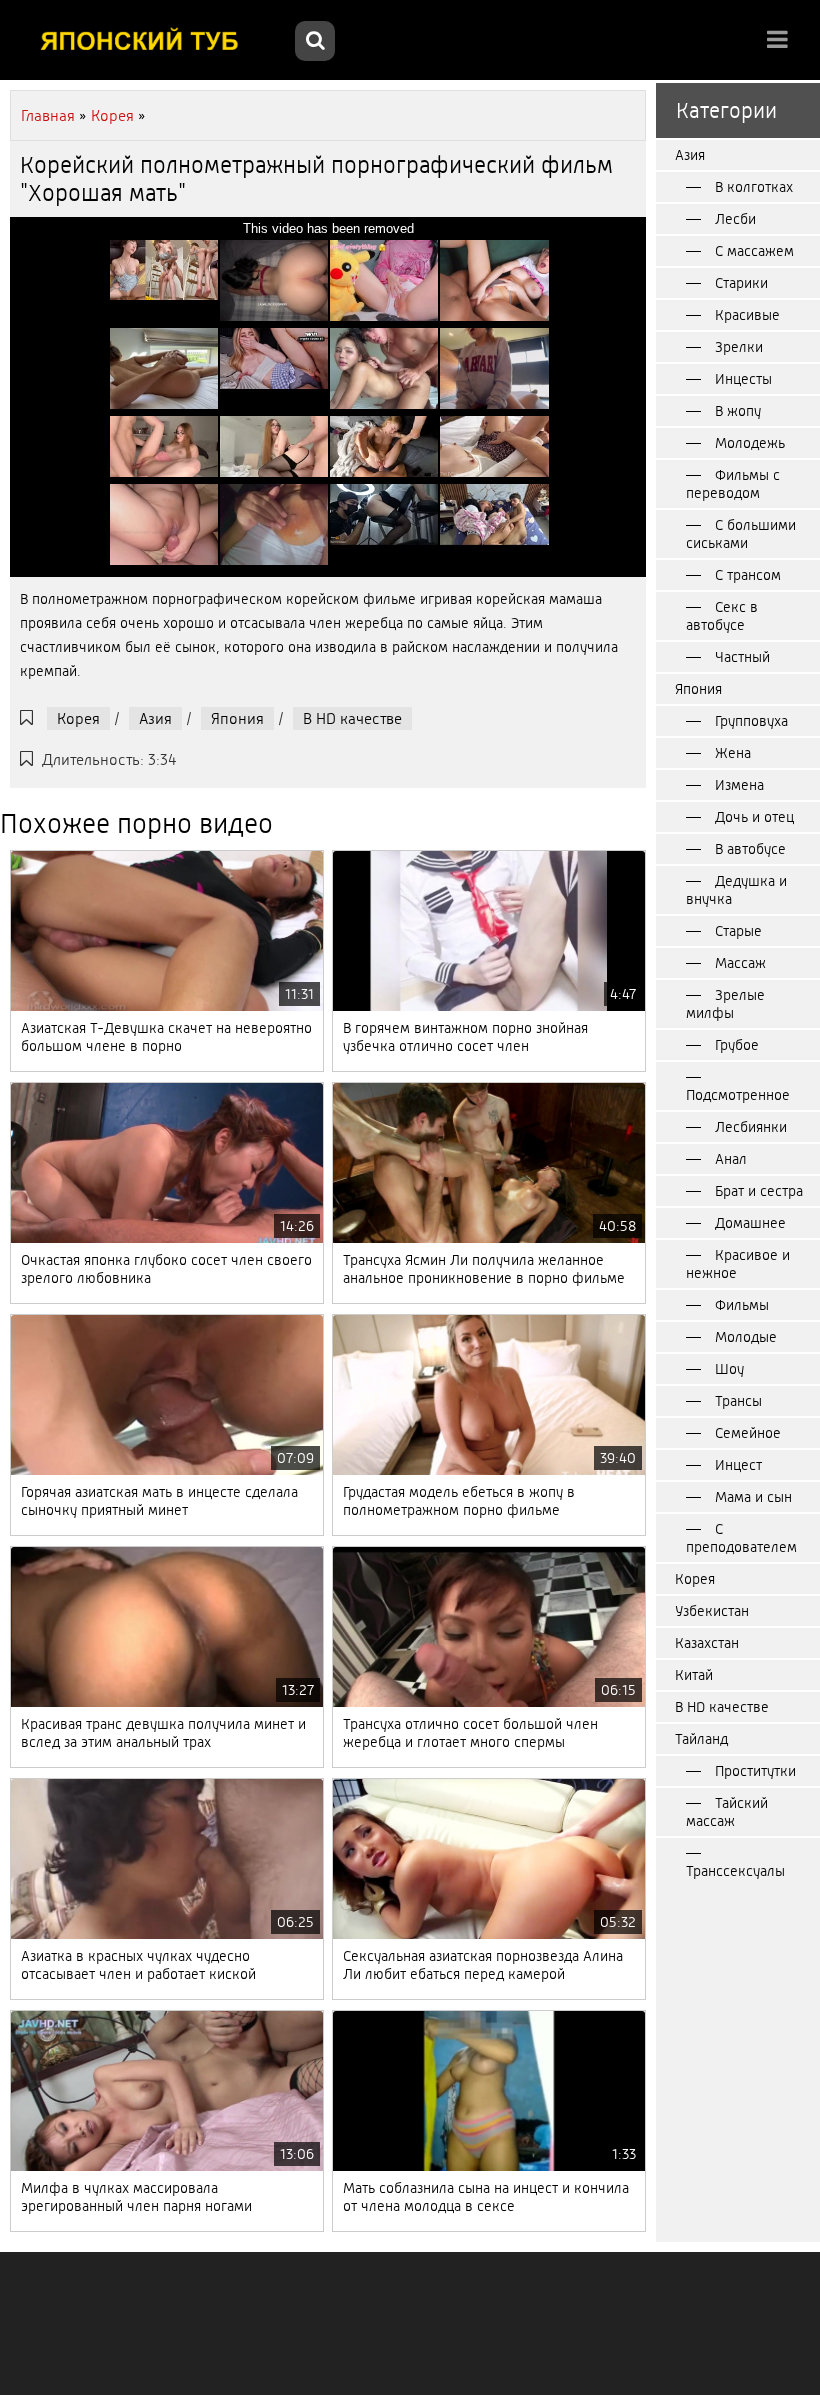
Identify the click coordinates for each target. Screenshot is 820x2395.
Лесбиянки (751, 1127)
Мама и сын (753, 1497)
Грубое (737, 1045)
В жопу (738, 411)
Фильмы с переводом (733, 484)
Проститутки (755, 1771)
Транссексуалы (735, 1871)
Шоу (729, 1369)
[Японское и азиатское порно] (150, 40)
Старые (738, 931)
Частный (742, 657)
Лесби (735, 219)
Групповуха (751, 721)
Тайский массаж (727, 1812)
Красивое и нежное (738, 1264)
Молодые (746, 1337)
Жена (733, 753)
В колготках (754, 187)
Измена (739, 785)
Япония (237, 718)
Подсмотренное (738, 1095)
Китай (694, 1675)
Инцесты (743, 379)
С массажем (754, 251)
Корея (78, 718)
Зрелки (739, 347)
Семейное (748, 1433)
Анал (731, 1159)
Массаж (740, 963)
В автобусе (750, 849)
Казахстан (707, 1643)
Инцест (738, 1465)
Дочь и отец (754, 817)
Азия (155, 718)
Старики (741, 283)
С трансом (748, 575)
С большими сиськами (741, 534)
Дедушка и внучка (736, 890)
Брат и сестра (759, 1191)
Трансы (738, 1401)
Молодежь (750, 443)
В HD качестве (352, 718)
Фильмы (742, 1305)
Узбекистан (712, 1611)
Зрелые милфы (725, 1004)
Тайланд (701, 1739)
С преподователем (741, 1538)
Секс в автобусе (722, 616)
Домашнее (750, 1223)
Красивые (747, 315)
